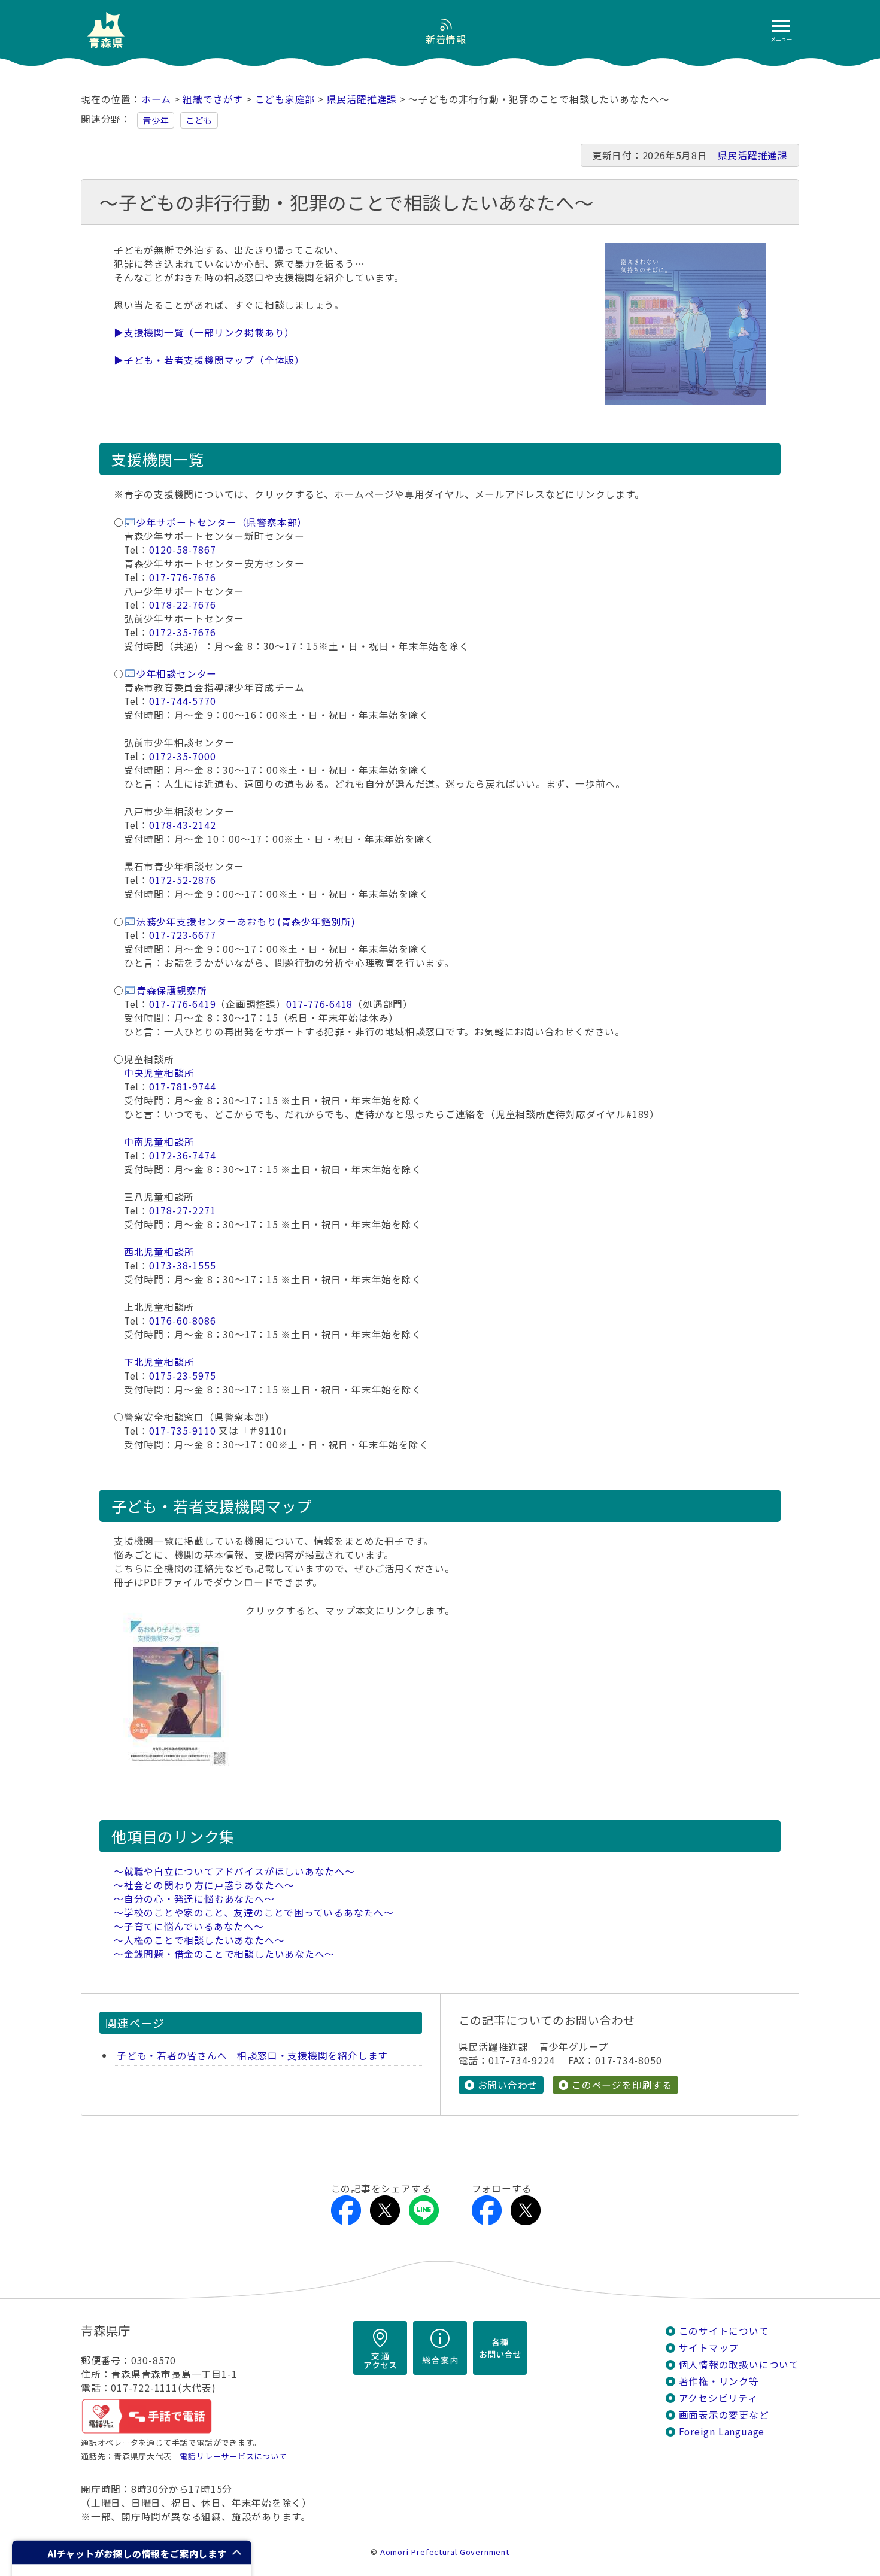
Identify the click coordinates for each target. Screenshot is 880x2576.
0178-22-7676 (182, 605)
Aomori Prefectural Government (445, 2552)
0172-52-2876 (182, 880)
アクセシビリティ (718, 2398)
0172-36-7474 (182, 1155)
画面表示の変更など (724, 2415)
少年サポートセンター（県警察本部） (222, 522)
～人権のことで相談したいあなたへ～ (199, 1940)
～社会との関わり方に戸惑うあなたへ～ (204, 1885)
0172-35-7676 (182, 632)
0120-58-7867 (182, 550)
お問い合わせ (508, 2085)
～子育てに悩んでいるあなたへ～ (189, 1926)
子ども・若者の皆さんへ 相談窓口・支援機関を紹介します (252, 2056)
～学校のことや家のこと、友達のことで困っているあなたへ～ (254, 1913)
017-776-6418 (319, 1004)
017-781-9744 (182, 1087)
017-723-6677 (182, 935)
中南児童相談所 (159, 1142)
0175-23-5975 (182, 1376)
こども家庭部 (285, 99)
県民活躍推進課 (362, 99)
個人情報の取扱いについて (739, 2364)
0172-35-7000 (182, 756)
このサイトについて (724, 2331)
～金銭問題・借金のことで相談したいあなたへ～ (224, 1954)
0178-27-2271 (182, 1210)
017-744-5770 (182, 701)
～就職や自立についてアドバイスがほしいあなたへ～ (234, 1871)
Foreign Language (722, 2431)
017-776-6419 (182, 1004)
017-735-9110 (182, 1431)
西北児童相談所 (159, 1252)
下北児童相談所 (159, 1362)
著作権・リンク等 (719, 2381)
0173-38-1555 (182, 1266)
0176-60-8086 (182, 1321)
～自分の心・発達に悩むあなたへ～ (194, 1899)
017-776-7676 (182, 577)
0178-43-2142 (182, 825)
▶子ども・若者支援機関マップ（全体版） (209, 360)
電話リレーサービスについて (233, 2456)
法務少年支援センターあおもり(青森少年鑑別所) (246, 921)
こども (199, 120)
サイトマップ (709, 2348)
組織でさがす (213, 99)
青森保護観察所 (172, 990)
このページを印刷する (622, 2085)
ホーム (156, 99)
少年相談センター (177, 674)
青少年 (156, 120)
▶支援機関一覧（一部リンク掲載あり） (204, 332)
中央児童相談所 (159, 1073)
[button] (132, 2552)
